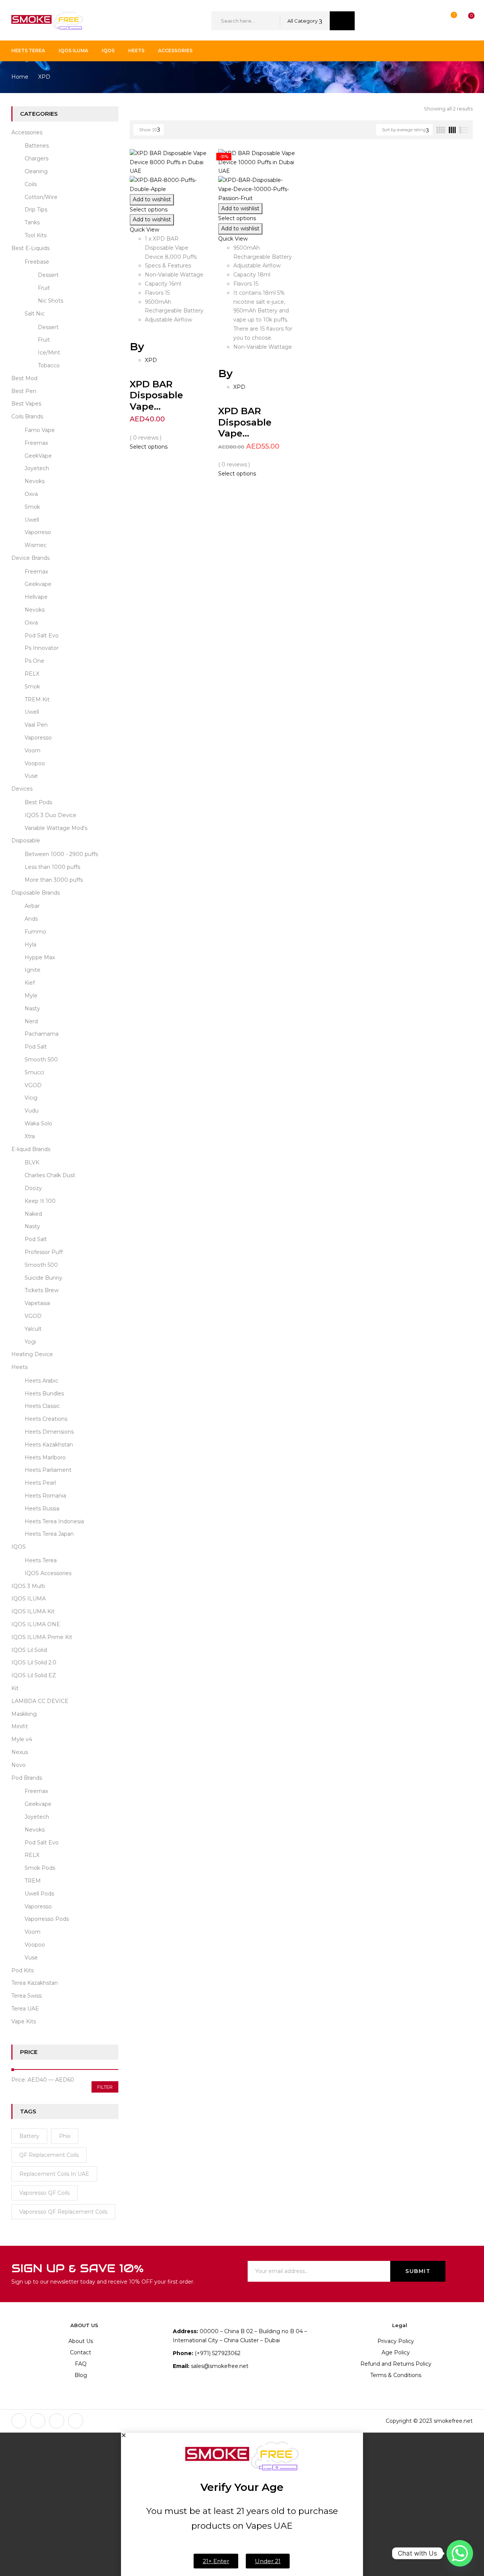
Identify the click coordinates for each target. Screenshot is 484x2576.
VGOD (33, 1085)
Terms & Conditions (396, 2375)
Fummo (35, 932)
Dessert (48, 275)
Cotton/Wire (41, 197)
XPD (151, 360)
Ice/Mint (49, 353)
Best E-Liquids (30, 248)
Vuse (31, 776)
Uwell (32, 520)
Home (20, 77)
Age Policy (396, 2352)
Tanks (32, 222)
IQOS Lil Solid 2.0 (34, 1662)
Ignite (33, 970)
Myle (31, 996)
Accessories (27, 132)
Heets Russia (42, 1509)
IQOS (19, 1547)
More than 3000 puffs (54, 880)
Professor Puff (44, 1252)
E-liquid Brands (31, 1149)
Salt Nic (35, 314)
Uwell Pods (39, 1894)
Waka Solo (38, 1123)
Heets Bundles (44, 1394)
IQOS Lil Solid (29, 1650)
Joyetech (37, 468)
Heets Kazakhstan (49, 1445)
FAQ (81, 2364)
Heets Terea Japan (49, 1534)
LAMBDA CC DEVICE (40, 1701)
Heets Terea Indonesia (54, 1521)
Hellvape (36, 597)
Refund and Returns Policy (396, 2364)
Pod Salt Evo (42, 635)
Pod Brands (27, 1778)
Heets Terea (41, 1560)
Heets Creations (46, 1419)
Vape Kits (24, 2021)
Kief (30, 983)
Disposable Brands (36, 893)
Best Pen (24, 391)
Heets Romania (45, 1496)
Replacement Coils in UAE (54, 2174)
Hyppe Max (40, 957)
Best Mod (24, 378)
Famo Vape (40, 430)
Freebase (37, 262)
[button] (464, 21)
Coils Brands (27, 416)
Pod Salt (36, 1047)
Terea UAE (25, 2009)
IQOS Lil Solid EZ (34, 1675)
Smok (32, 507)
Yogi (30, 1342)
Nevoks (35, 481)
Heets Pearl (40, 1483)
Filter (105, 2087)
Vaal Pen (36, 725)
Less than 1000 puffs (52, 867)
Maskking (24, 1714)
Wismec (36, 545)
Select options (149, 210)
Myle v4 (22, 1739)
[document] (242, 2504)
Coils (31, 184)
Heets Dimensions (49, 1432)
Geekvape (38, 584)
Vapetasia (37, 1303)
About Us (81, 2341)
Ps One (34, 661)
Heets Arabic (41, 1381)
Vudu (32, 1111)
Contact (81, 2352)
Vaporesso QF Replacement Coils (63, 2212)
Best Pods (38, 802)
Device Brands (30, 558)
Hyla (30, 945)
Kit (15, 1688)
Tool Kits (36, 235)
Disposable (26, 841)
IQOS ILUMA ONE (36, 1624)
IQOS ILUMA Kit (33, 1611)
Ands (31, 919)
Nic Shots (50, 301)
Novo (19, 1765)
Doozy (33, 1188)
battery (29, 2136)
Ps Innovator (42, 648)
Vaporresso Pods (47, 1919)
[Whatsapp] (460, 2553)
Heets (19, 1367)
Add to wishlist (152, 199)
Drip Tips (36, 210)
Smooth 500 (41, 1060)
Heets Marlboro (45, 1457)
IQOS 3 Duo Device (50, 815)
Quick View (145, 230)
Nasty (32, 1008)
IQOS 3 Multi (28, 1586)
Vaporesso (38, 738)
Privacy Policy (396, 2341)
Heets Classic (42, 1406)
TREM (33, 1881)
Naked (33, 1214)
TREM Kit (37, 699)
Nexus (20, 1752)
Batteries (37, 146)
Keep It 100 (40, 1201)
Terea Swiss (26, 1996)
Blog (81, 2375)
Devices (22, 789)
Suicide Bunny (43, 1278)
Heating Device (32, 1354)
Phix (65, 2136)
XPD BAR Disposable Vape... (156, 395)
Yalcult (33, 1329)
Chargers (36, 158)
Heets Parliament (48, 1470)
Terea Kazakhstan (35, 1983)
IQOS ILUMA (29, 1599)
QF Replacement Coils (49, 2155)
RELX (32, 674)
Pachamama (42, 1034)
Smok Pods (40, 1868)
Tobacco (49, 365)
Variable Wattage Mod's (56, 828)
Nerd (31, 1021)
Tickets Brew (42, 1290)
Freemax (36, 443)
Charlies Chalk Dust (50, 1175)
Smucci (34, 1072)
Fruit (44, 288)
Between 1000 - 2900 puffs (61, 854)
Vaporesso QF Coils (44, 2193)
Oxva (31, 494)
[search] (342, 21)
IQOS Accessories (48, 1573)
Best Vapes (26, 404)
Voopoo (35, 763)
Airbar (32, 906)
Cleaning (36, 171)
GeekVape (38, 456)
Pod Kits (22, 1970)
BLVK (32, 1162)
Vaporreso (38, 532)
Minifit (20, 1726)
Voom (33, 750)
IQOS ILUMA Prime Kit (42, 1637)
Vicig (31, 1098)
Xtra (30, 1136)
